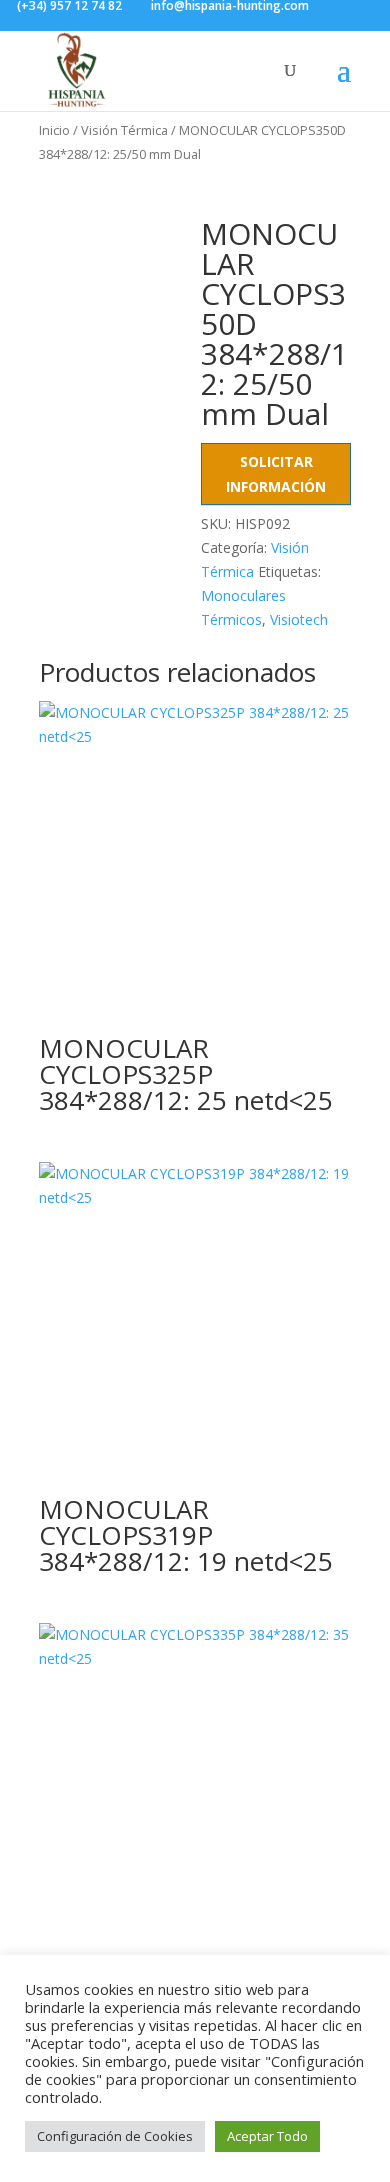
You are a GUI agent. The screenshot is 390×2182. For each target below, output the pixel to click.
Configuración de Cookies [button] (115, 2136)
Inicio (54, 130)
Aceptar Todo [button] (267, 2136)
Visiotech (299, 619)
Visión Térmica (124, 130)
